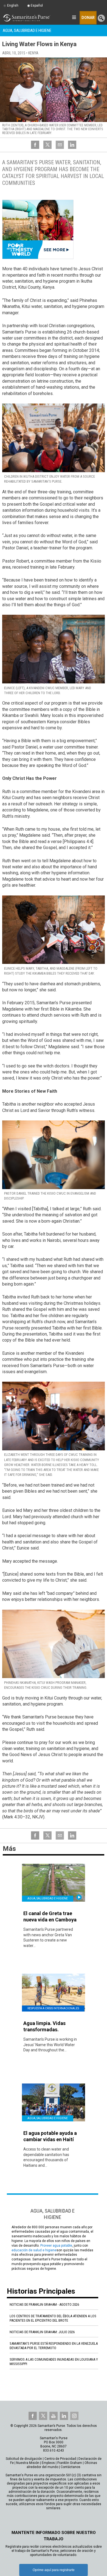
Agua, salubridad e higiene (48, 1898)
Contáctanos (71, 2467)
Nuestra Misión (28, 2463)
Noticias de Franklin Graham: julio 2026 (42, 2332)
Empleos (48, 2463)
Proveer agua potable (56, 2246)
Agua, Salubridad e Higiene (27, 30)
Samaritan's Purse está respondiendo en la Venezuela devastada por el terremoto (54, 2346)
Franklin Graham (70, 2463)
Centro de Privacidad (60, 2459)
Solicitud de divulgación (24, 2459)
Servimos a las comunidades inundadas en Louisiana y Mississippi (54, 2362)
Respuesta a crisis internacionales (53, 2008)
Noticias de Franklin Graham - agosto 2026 (44, 2304)
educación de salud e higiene (34, 2250)
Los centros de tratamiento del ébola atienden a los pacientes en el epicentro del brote (53, 2318)
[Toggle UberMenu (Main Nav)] (74, 17)
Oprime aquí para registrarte (54, 2570)
